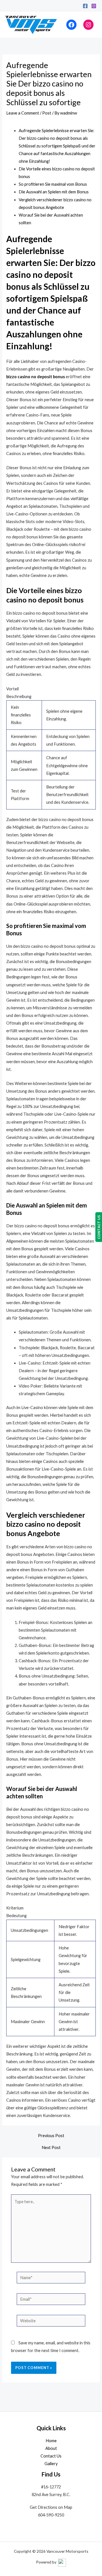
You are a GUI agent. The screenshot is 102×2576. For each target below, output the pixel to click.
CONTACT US (99, 1227)
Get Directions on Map (51, 2507)
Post (47, 113)
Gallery (51, 2464)
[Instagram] (94, 6)
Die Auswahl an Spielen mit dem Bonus (54, 192)
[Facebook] (85, 6)
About (51, 2448)
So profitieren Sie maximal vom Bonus (53, 184)
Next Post (51, 2148)
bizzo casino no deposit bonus (36, 377)
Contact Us (51, 2456)
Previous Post (51, 2136)
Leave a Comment (23, 113)
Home (51, 2441)
